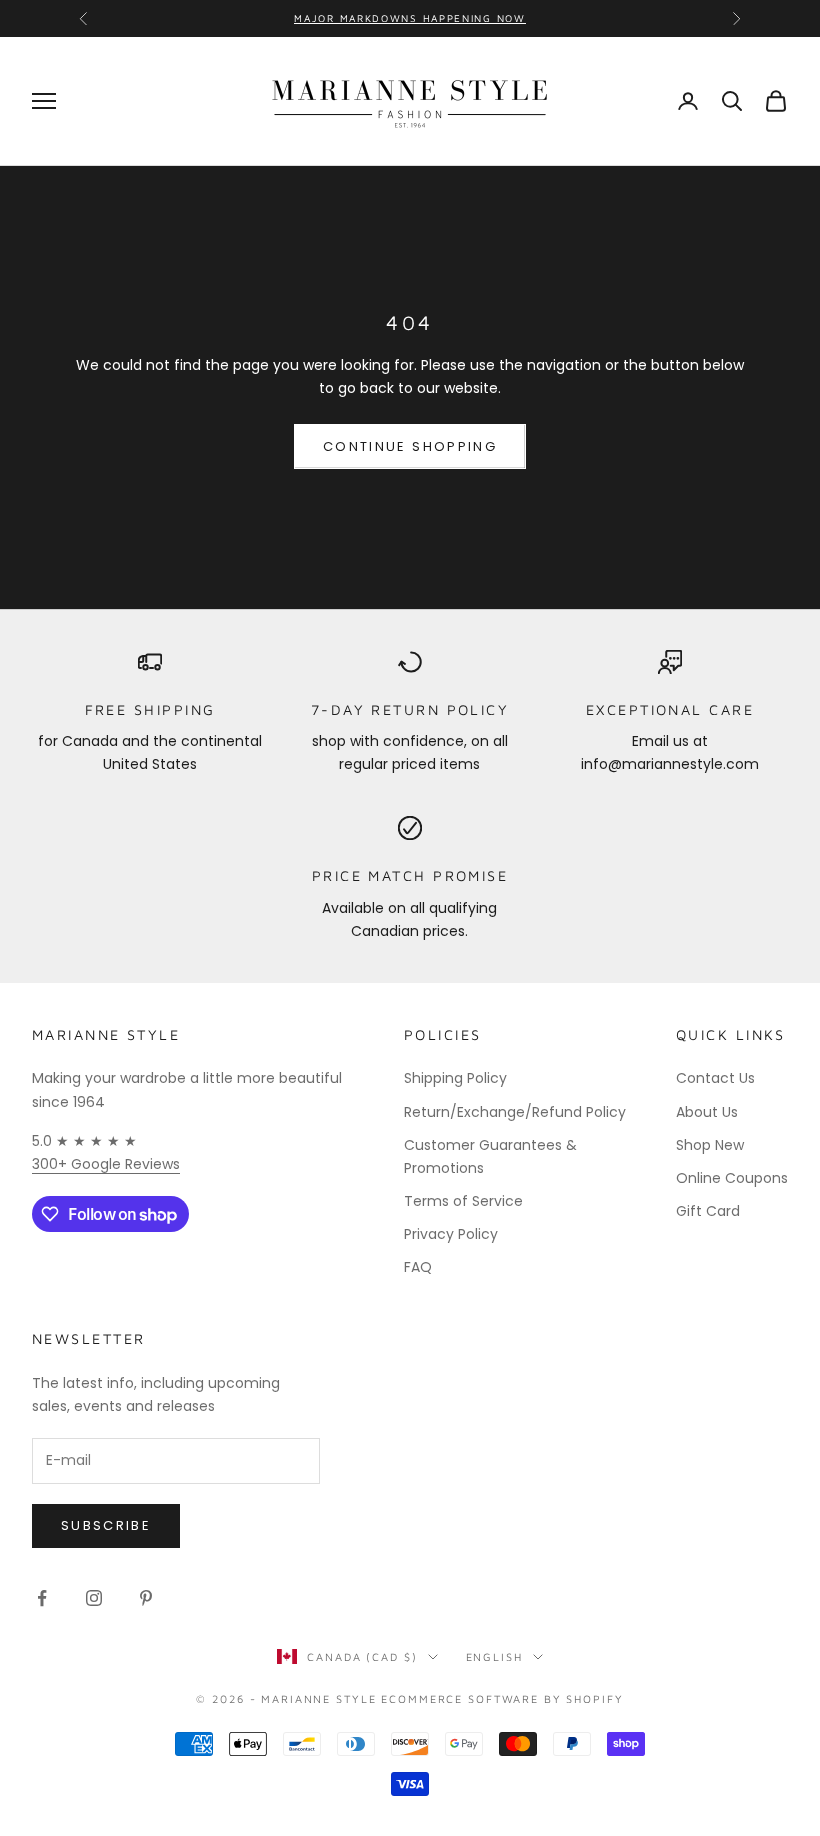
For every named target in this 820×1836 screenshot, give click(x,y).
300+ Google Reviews (106, 1164)
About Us (707, 1112)
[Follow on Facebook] (42, 1598)
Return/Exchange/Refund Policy (515, 1112)
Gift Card (708, 1211)
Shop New (710, 1145)
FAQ (418, 1267)
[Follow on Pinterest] (146, 1598)
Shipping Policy (455, 1078)
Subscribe (106, 1525)
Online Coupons (732, 1178)
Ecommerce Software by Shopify (502, 1698)
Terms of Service (463, 1201)
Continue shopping (410, 446)
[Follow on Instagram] (94, 1598)
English (494, 1656)
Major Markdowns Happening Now (409, 18)
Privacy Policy (451, 1234)
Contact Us (715, 1078)
